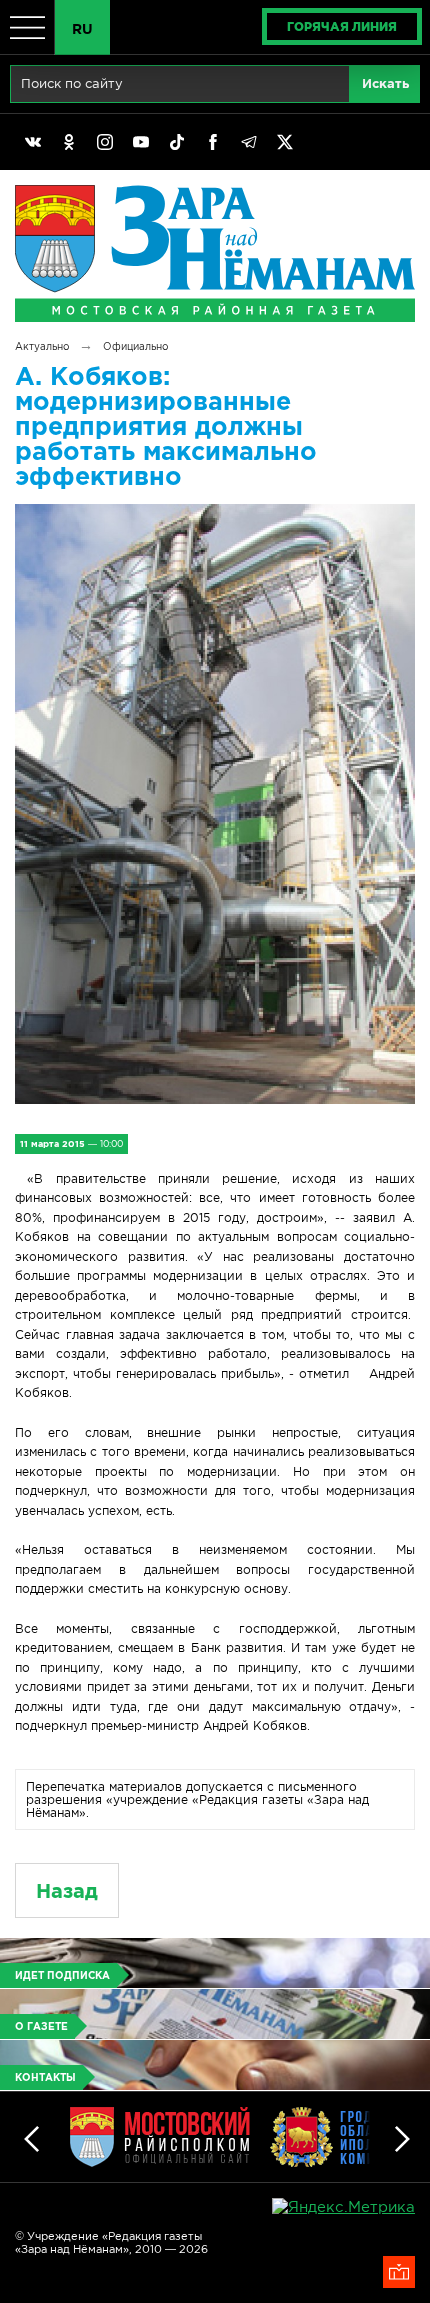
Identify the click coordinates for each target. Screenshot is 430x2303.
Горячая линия (342, 26)
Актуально (42, 346)
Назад (67, 1890)
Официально (135, 346)
